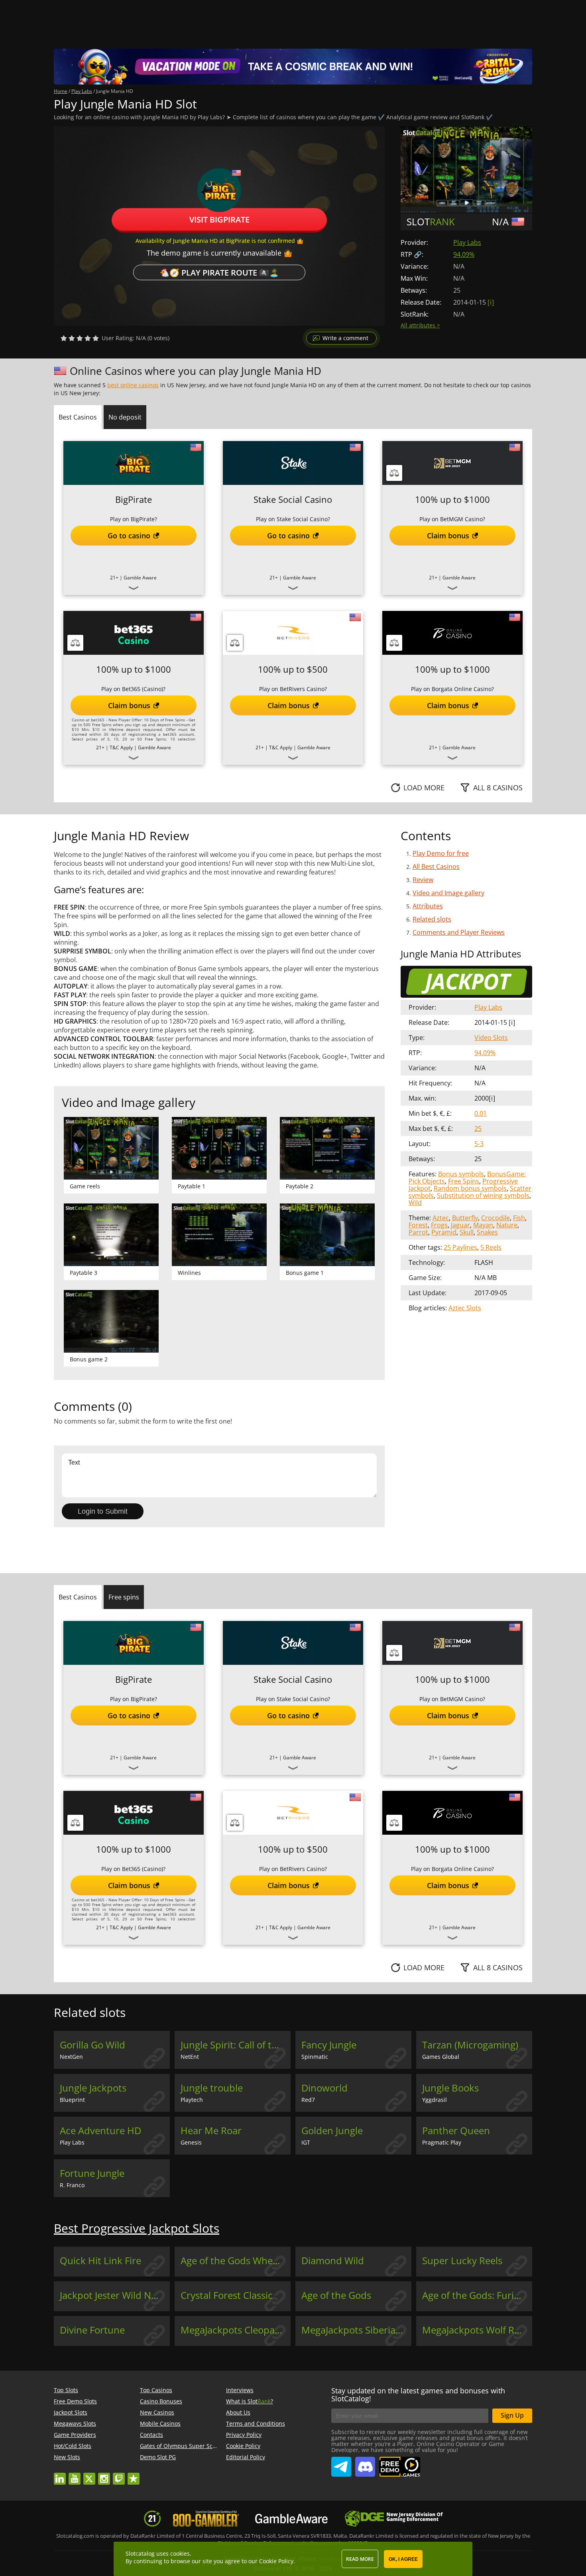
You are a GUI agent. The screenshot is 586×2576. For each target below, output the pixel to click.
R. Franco (72, 2185)
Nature (507, 1225)
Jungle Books (450, 2088)
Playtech (192, 2100)
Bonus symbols (461, 1174)
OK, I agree (403, 2559)
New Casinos (157, 2412)
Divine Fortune (92, 2330)
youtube (75, 2475)
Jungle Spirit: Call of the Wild (236, 2045)
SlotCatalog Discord (365, 2464)
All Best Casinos (436, 867)
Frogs (439, 1225)
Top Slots (66, 2390)
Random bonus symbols (470, 1188)
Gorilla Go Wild (92, 2045)
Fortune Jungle (92, 2173)
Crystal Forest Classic (227, 2295)
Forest (418, 1225)
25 (478, 1128)
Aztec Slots (465, 1308)
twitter (89, 2475)
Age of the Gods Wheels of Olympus (236, 2261)
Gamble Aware (140, 578)
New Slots (67, 2457)
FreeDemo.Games (399, 2460)
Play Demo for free (441, 853)
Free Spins (464, 1181)
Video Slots (491, 1038)
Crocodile (496, 1218)
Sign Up (512, 2415)
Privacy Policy (244, 2435)
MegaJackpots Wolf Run (474, 2330)
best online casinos (133, 385)
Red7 (308, 2100)
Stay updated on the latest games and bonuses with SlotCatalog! (418, 2395)
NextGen (71, 2057)
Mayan (483, 1225)
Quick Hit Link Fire (100, 2261)
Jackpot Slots (71, 2412)
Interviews (240, 2390)
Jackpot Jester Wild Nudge (115, 2295)
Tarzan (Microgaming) (470, 2045)
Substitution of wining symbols (483, 1195)
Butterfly (465, 1218)
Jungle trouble (212, 2088)
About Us (238, 2412)
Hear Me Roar (211, 2131)
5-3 (479, 1144)
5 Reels (491, 1247)
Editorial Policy (246, 2457)
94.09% (464, 254)
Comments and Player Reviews (459, 932)
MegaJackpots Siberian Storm (356, 2330)
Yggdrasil (435, 2100)
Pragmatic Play (442, 2142)
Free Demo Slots (75, 2401)
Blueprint (72, 2100)
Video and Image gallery (448, 893)
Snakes (487, 1232)
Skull (467, 1232)
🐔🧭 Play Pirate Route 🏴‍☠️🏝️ (219, 272)
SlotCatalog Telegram (341, 2464)
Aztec (441, 1218)
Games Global (441, 2057)
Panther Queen (456, 2131)
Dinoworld (324, 2088)
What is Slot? (250, 2401)
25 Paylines (460, 1247)
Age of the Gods (336, 2295)
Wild (415, 1203)
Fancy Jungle (329, 2045)
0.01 (481, 1113)
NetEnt (190, 2057)
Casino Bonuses (161, 2401)
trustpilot (134, 2475)
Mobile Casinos (160, 2423)
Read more (360, 2559)
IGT (306, 2142)
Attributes (428, 906)
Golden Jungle (332, 2131)
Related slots (432, 919)
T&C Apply (121, 747)
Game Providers (75, 2435)
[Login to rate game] (80, 338)
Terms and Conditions (256, 2423)
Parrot (418, 1232)
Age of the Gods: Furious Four (477, 2295)
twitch (119, 2475)
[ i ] (491, 302)
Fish (519, 1218)
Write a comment (345, 338)
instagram (104, 2475)
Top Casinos (156, 2390)
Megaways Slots (75, 2423)
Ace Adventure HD (100, 2131)
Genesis (191, 2142)
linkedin (60, 2475)
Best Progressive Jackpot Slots (137, 2228)
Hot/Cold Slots (73, 2446)
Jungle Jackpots (93, 2088)
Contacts (151, 2435)
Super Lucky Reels (462, 2261)
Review (423, 880)
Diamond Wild (333, 2261)
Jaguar (460, 1225)
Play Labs (467, 242)
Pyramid (444, 1232)
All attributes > (420, 325)
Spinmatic (315, 2057)
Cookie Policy (243, 2446)
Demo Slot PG (158, 2457)
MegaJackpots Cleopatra (234, 2330)
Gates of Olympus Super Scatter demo (191, 2446)
